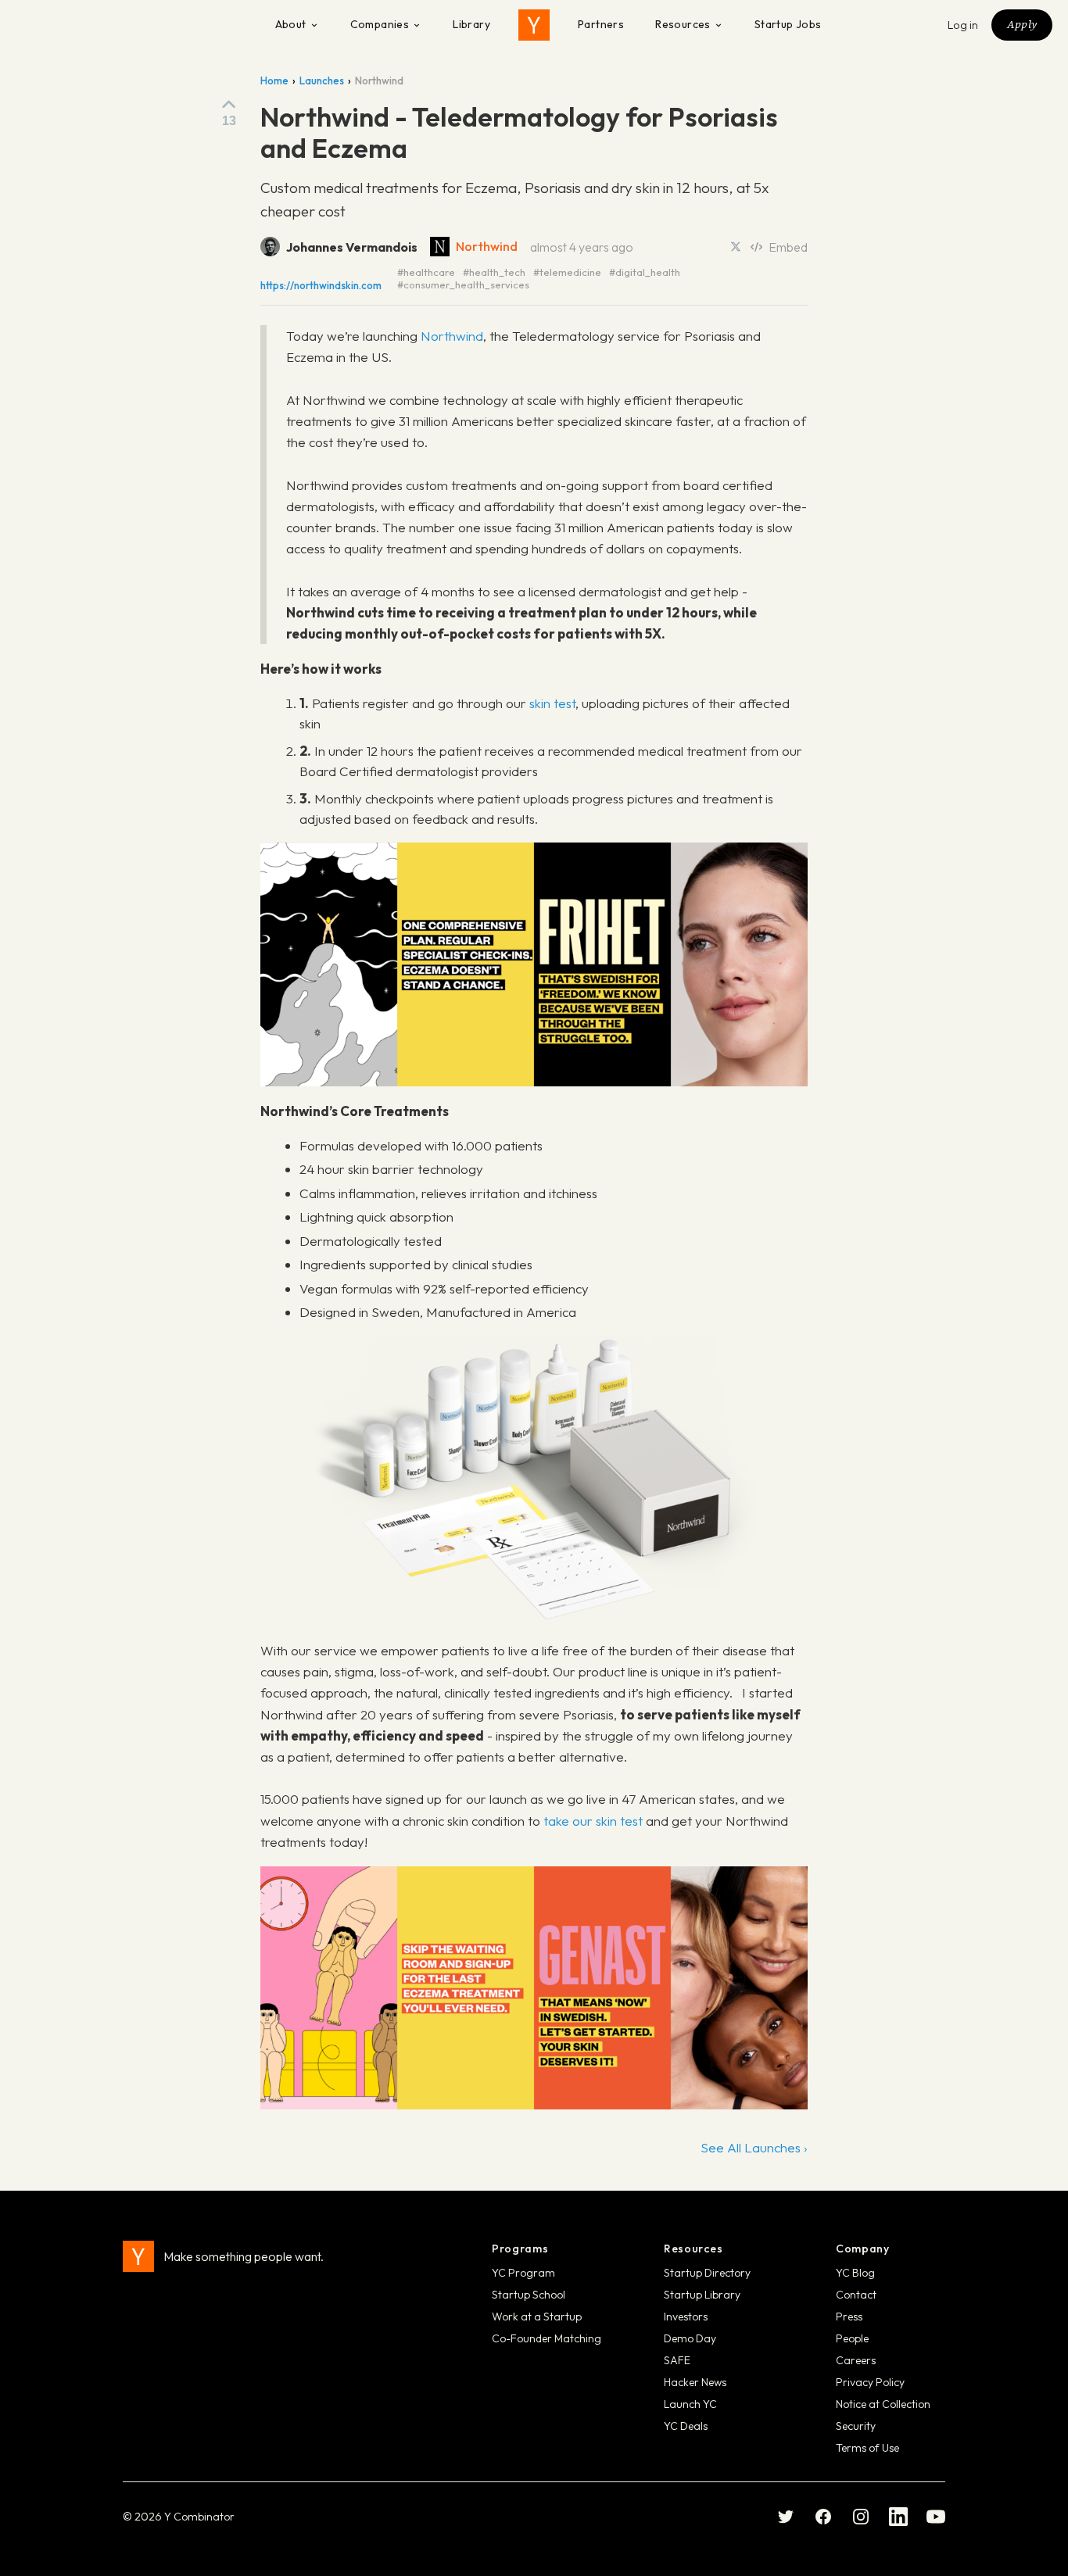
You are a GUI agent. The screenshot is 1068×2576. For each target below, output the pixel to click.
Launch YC (690, 2404)
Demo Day (690, 2338)
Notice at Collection (883, 2404)
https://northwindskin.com (321, 286)
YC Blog (855, 2273)
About (291, 24)
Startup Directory (707, 2273)
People (852, 2338)
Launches (322, 80)
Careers (856, 2360)
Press (849, 2317)
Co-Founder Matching (547, 2338)
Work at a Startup (537, 2317)
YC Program (523, 2273)
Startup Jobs (788, 24)
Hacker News (695, 2382)
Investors (686, 2317)
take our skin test (593, 1821)
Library (471, 24)
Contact (856, 2295)
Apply (1022, 24)
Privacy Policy (870, 2382)
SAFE (677, 2360)
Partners (601, 24)
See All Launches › (754, 2147)
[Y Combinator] (534, 25)
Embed (788, 247)
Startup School (529, 2295)
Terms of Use (867, 2448)
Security (856, 2426)
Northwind (487, 246)
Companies (380, 24)
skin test (552, 703)
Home (274, 80)
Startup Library (702, 2295)
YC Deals (686, 2426)
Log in (963, 25)
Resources (683, 24)
